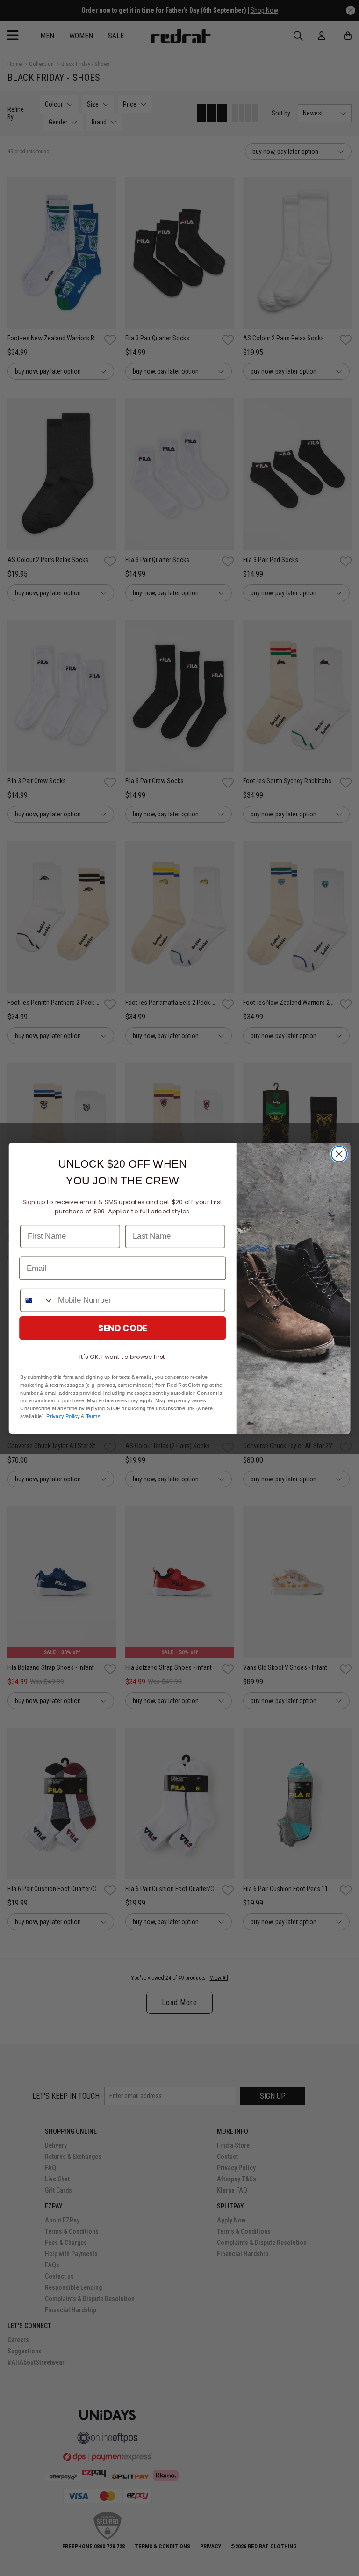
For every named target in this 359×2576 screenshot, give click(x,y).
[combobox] (37, 1300)
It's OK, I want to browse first (122, 1356)
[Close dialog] (339, 1154)
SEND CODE (123, 1328)
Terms (93, 1416)
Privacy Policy (63, 1416)
